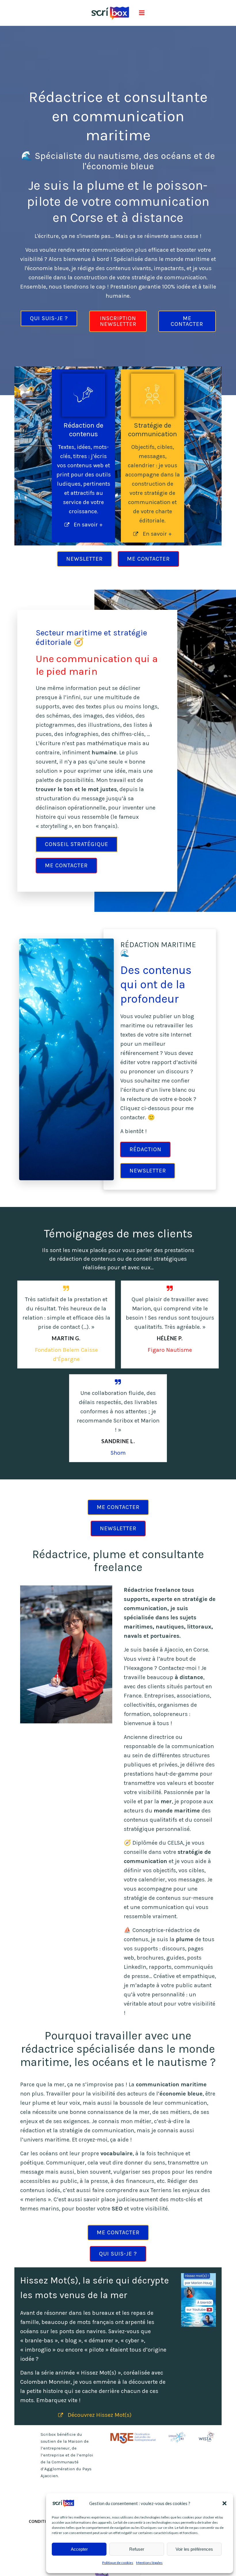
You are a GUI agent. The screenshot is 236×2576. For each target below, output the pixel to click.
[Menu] (141, 13)
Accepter (79, 2549)
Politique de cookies (118, 2563)
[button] (224, 2503)
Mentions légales (149, 2563)
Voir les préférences (194, 2549)
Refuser (137, 2549)
